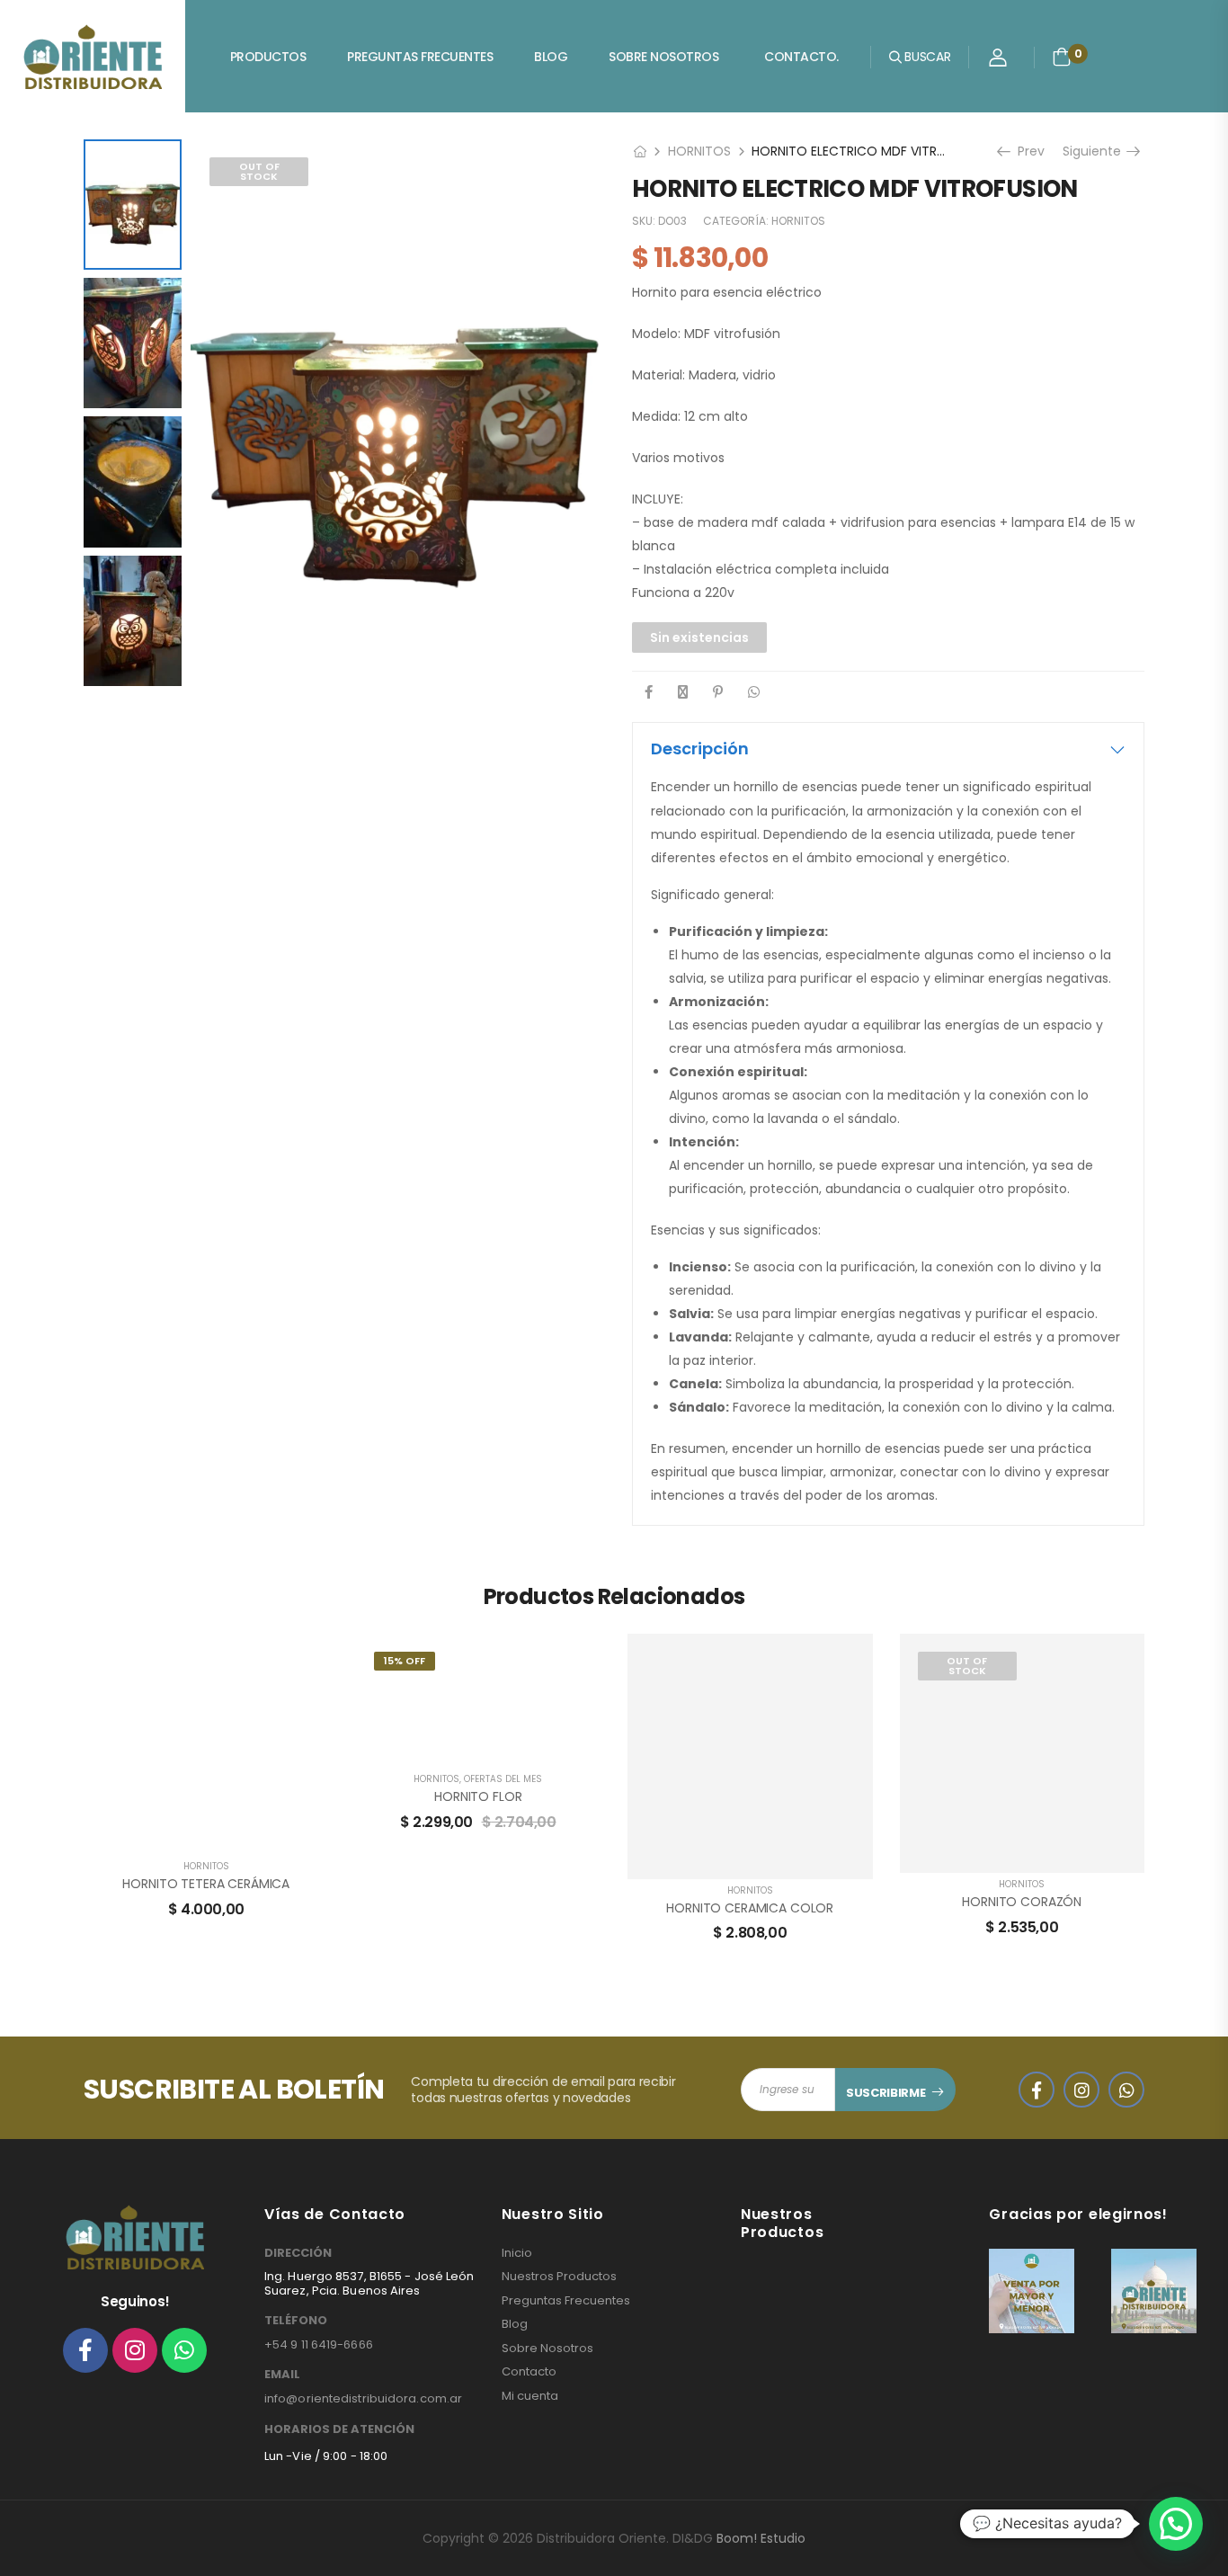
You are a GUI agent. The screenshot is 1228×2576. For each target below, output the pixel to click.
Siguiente (1094, 151)
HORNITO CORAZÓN (1022, 1902)
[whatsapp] (1126, 2090)
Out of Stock (259, 171)
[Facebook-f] (85, 2350)
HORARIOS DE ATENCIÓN (339, 2429)
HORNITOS (699, 151)
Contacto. (801, 57)
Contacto (529, 2372)
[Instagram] (135, 2350)
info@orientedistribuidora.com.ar (363, 2398)
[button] (1176, 2524)
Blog (551, 57)
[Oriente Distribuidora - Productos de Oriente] (93, 57)
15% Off (405, 1661)
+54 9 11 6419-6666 (319, 2344)
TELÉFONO (296, 2321)
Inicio (517, 2253)
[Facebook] (649, 692)
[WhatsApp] (754, 692)
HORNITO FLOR (478, 1796)
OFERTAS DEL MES (503, 1779)
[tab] (888, 749)
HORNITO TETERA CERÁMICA (206, 1884)
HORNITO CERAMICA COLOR (750, 1908)
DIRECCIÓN (298, 2253)
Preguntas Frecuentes (420, 57)
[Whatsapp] (184, 2350)
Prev (1029, 151)
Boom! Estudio (761, 2538)
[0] (1062, 57)
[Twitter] (683, 692)
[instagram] (1081, 2090)
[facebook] (1037, 2090)
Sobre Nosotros (663, 57)
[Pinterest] (718, 692)
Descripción (700, 749)
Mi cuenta (530, 2396)
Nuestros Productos (559, 2277)
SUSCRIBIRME (885, 2093)
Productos (268, 57)
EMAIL (282, 2375)
